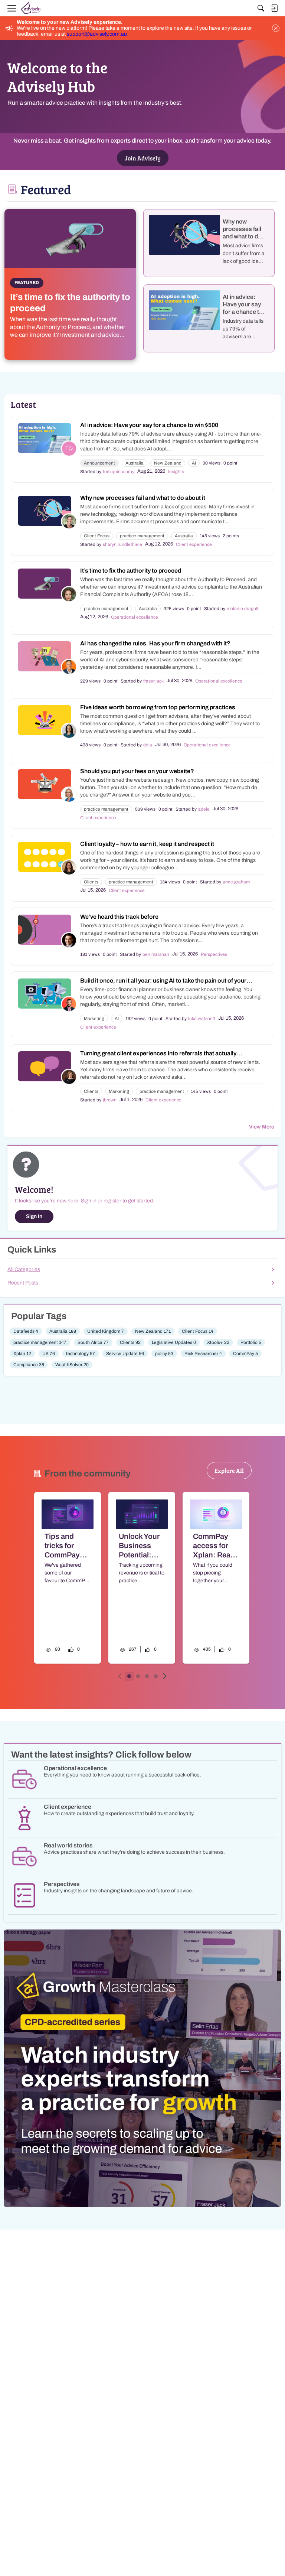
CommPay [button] (245, 1354)
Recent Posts (23, 1283)
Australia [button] (135, 463)
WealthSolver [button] (72, 1365)
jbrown (110, 1100)
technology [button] (81, 1354)
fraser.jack (153, 681)
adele (204, 809)
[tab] (129, 1676)
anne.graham (236, 882)
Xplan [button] (22, 1354)
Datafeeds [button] (26, 1331)
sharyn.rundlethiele (122, 544)
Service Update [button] (125, 1354)
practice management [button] (142, 536)
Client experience (194, 544)
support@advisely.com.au (97, 34)
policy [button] (164, 1354)
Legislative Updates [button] (174, 1342)
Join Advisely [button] (143, 158)
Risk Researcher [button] (203, 1354)
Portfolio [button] (251, 1342)
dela (148, 745)
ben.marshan (156, 954)
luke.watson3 (202, 1019)
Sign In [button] (34, 1216)
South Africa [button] (93, 1342)
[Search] (261, 8)
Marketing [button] (94, 1019)
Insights (176, 472)
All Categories (24, 1269)
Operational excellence (135, 617)
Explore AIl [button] (229, 1470)
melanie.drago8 (243, 609)
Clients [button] (91, 882)
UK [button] (49, 1354)
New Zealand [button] (168, 463)
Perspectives (214, 954)
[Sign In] (274, 8)
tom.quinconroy (119, 472)
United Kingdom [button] (106, 1331)
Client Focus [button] (97, 536)
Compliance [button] (29, 1365)
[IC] (31, 8)
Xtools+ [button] (218, 1342)
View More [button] (262, 1127)
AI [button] (194, 463)
